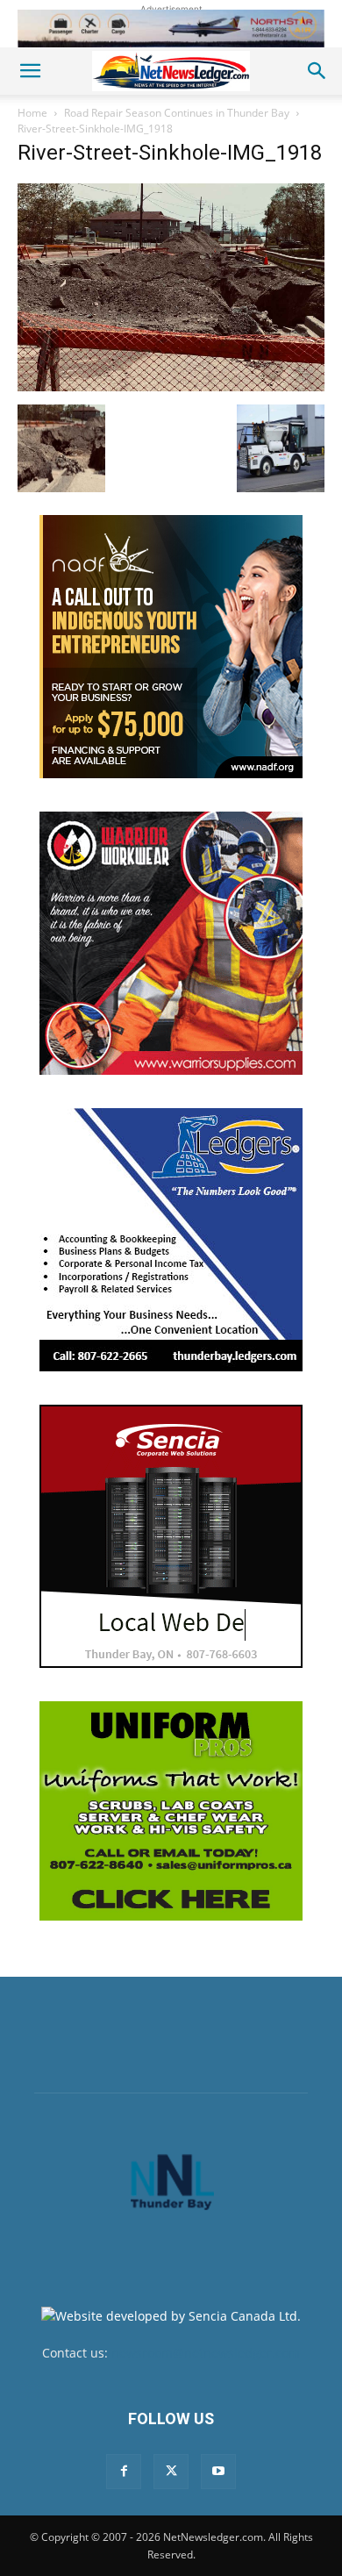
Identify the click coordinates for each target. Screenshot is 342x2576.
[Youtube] (218, 2472)
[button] (30, 71)
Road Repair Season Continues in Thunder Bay (177, 113)
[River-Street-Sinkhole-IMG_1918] (171, 386)
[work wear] (171, 943)
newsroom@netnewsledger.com (206, 2353)
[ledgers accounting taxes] (171, 1240)
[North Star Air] (171, 29)
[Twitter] (171, 2472)
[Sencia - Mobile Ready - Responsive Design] (171, 1536)
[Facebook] (124, 2472)
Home (32, 113)
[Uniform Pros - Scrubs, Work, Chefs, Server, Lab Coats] (171, 1811)
